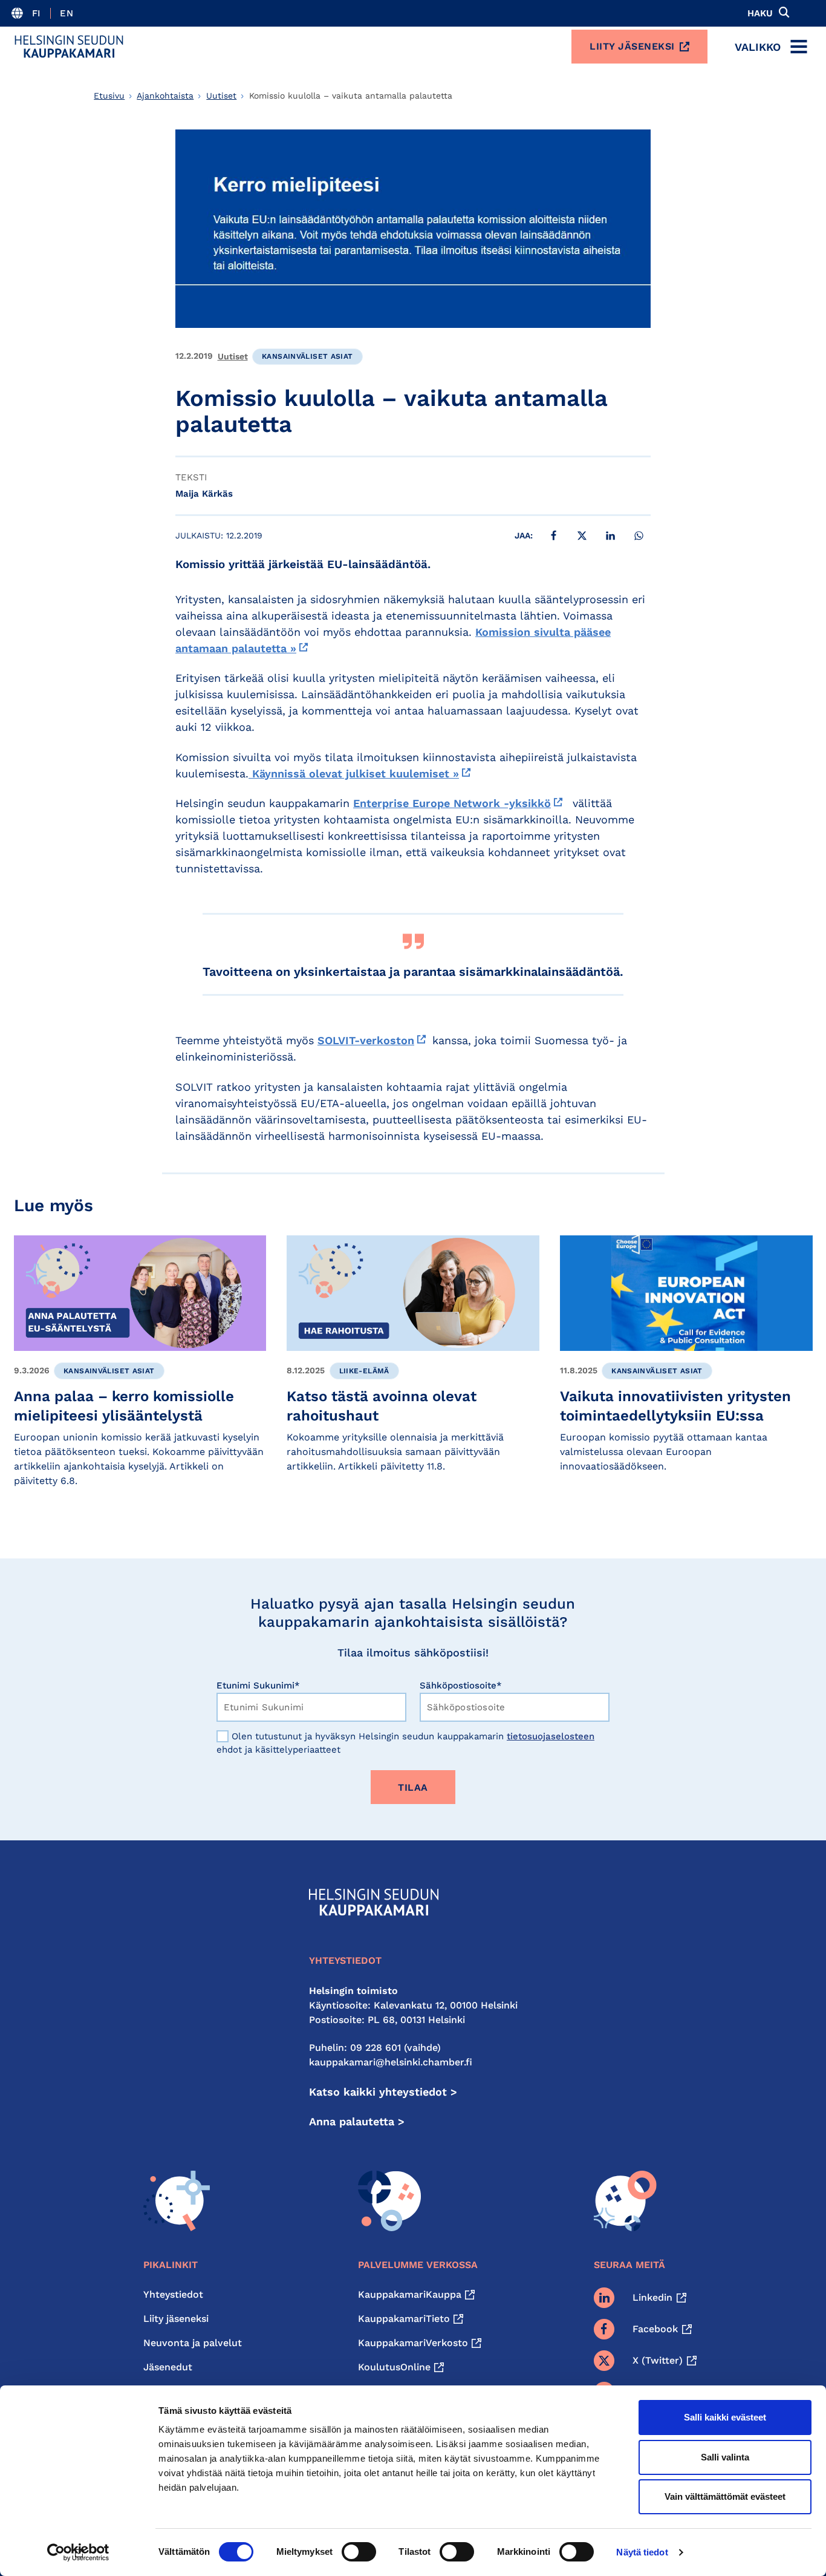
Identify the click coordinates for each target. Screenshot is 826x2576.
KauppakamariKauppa (410, 2294)
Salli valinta (725, 2457)
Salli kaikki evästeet (725, 2417)
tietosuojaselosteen (551, 1736)
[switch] (359, 2552)
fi (37, 13)
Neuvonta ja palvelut (193, 2343)
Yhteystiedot (173, 2294)
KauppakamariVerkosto (413, 2343)
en (67, 13)
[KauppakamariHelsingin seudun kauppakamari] (69, 47)
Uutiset (221, 96)
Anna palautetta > (357, 2121)
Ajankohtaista (165, 96)
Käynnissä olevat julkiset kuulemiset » (354, 773)
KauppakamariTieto (404, 2319)
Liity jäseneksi (632, 46)
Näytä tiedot (642, 2552)
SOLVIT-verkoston (366, 1040)
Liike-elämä (364, 1371)
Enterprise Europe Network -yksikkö (452, 803)
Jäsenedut (168, 2367)
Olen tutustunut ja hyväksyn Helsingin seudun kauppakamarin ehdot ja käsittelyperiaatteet (405, 1743)
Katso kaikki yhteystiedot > (383, 2092)
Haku (760, 13)
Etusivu (109, 96)
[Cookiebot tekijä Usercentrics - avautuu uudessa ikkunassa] (78, 2552)
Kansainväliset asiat (307, 356)
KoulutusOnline (394, 2367)
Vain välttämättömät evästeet (725, 2496)
